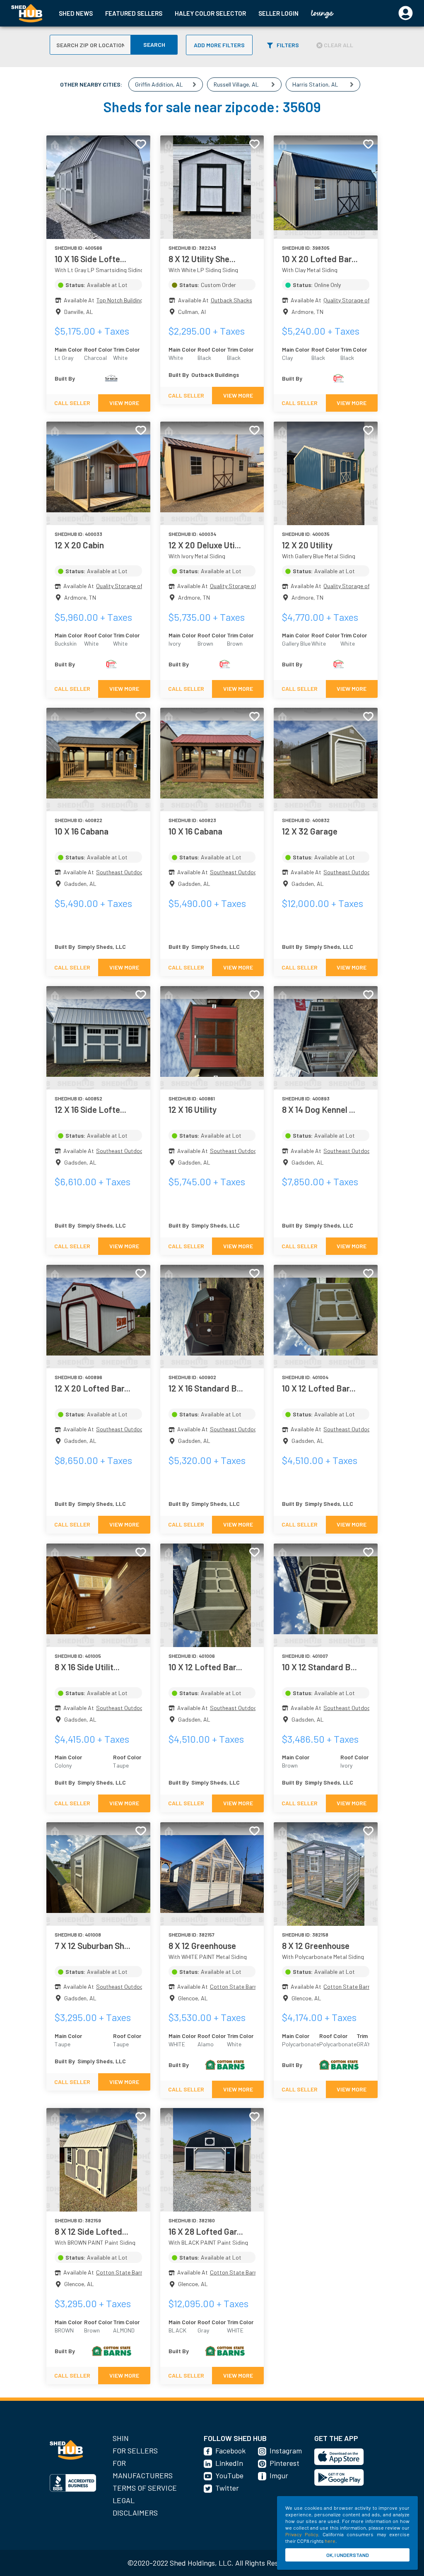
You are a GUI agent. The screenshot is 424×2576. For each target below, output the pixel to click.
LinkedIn (229, 2463)
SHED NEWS (76, 13)
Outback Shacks (231, 300)
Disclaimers (135, 2513)
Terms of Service (145, 2488)
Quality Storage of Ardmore (358, 300)
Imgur (279, 2475)
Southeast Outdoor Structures (135, 872)
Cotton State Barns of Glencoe (249, 1986)
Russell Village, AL (236, 84)
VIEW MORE (124, 403)
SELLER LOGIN (278, 13)
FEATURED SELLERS (134, 13)
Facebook (230, 2451)
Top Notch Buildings (121, 300)
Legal (124, 2500)
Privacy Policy (302, 2534)
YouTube (229, 2475)
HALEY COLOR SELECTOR (210, 13)
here (330, 2541)
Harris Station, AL (315, 84)
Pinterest (284, 2463)
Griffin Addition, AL (159, 84)
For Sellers (135, 2451)
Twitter (227, 2488)
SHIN (121, 2438)
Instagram (286, 2451)
